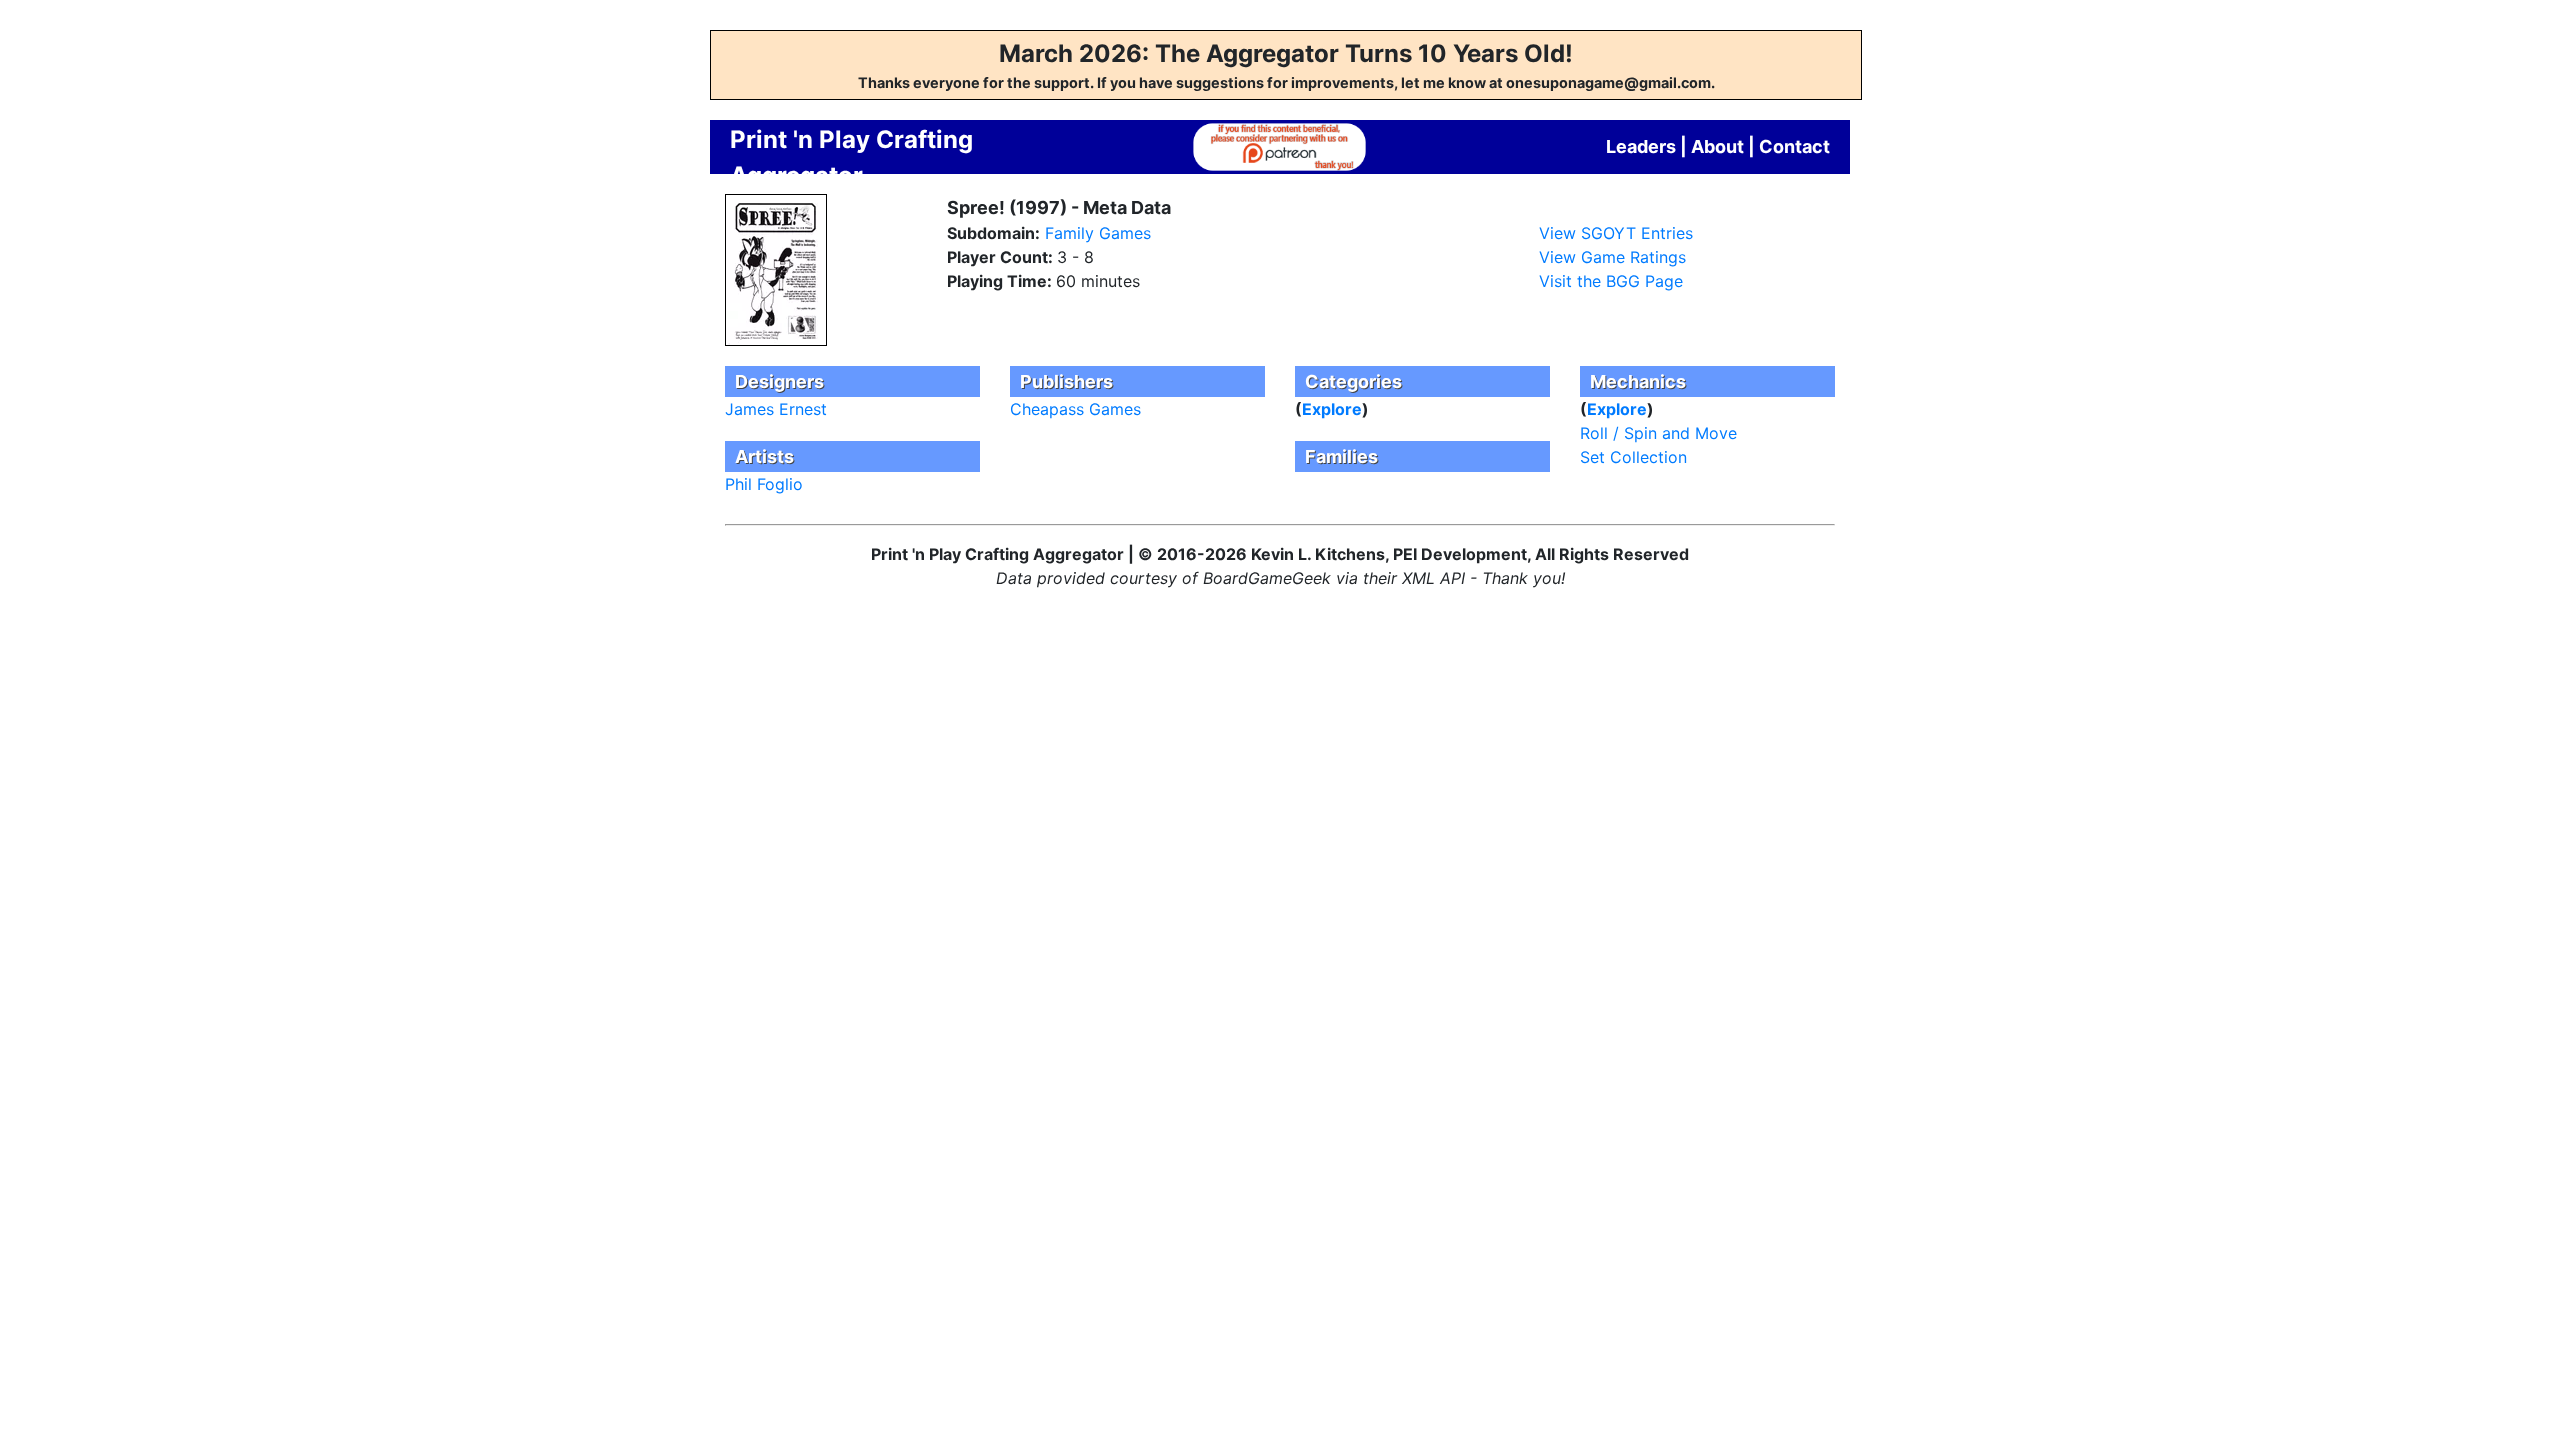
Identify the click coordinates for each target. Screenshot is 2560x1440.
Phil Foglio (764, 484)
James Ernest (776, 409)
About (1717, 146)
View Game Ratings (1612, 257)
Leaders (1641, 146)
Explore (1332, 409)
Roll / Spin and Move (1658, 433)
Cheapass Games (1075, 409)
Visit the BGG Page (1611, 281)
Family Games (1098, 233)
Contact (1794, 146)
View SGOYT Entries (1616, 233)
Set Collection (1633, 457)
